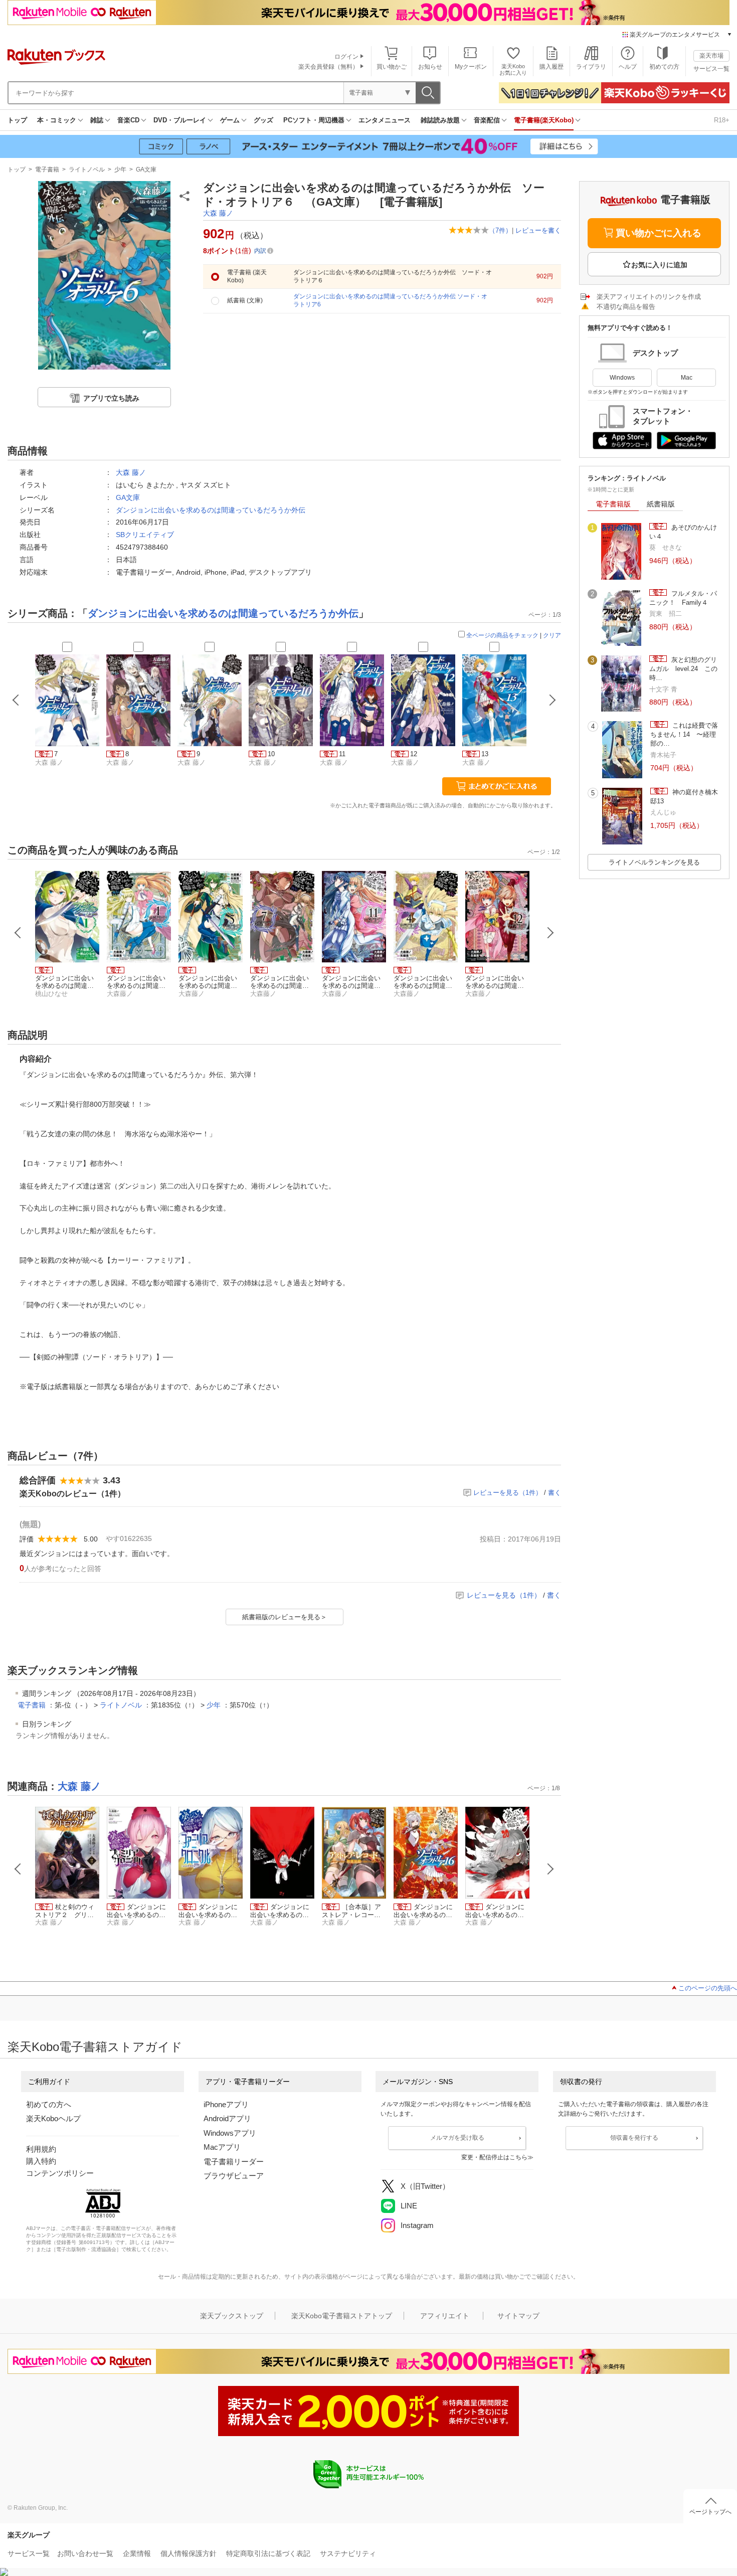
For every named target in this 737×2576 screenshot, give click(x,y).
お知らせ (430, 67)
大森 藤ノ (218, 213)
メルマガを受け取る (457, 2138)
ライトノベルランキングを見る (654, 862)
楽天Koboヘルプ (53, 2118)
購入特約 (41, 2161)
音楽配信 (487, 120)
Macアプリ (222, 2147)
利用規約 (41, 2149)
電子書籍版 (613, 504)
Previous (18, 933)
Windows (622, 378)
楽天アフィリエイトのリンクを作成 (649, 297)
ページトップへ (710, 2512)
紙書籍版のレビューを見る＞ (285, 1617)
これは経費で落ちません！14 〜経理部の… (684, 735)
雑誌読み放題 (440, 120)
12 (414, 754)
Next (550, 933)
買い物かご (392, 67)
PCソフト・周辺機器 (314, 120)
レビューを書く (538, 230)
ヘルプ (628, 67)
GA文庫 (146, 169)
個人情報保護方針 (189, 2553)
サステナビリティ (348, 2553)
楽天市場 (711, 56)
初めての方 (664, 67)
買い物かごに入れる (659, 233)
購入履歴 (551, 67)
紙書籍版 (661, 504)
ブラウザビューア (234, 2176)
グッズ (263, 120)
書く (555, 1493)
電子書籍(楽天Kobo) (544, 120)
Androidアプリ (227, 2118)
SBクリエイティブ (145, 535)
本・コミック (57, 120)
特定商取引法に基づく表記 (268, 2553)
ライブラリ (591, 67)
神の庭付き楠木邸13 (684, 797)
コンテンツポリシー (60, 2173)
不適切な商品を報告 (626, 307)
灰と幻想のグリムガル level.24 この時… (683, 669)
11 (342, 754)
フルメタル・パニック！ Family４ (683, 598)
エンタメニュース (385, 120)
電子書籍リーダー (234, 2162)
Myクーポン (471, 67)
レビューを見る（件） (508, 1493)
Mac (687, 378)
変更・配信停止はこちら (494, 2157)
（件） (500, 230)
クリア (552, 635)
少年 (120, 169)
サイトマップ (518, 2316)
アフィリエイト (445, 2316)
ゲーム (230, 120)
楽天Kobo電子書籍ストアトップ (342, 2316)
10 (271, 754)
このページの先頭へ (708, 1988)
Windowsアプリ (230, 2133)
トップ (17, 120)
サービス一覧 (711, 69)
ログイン (346, 57)
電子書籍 (47, 169)
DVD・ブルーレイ (180, 120)
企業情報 (137, 2553)
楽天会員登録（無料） (328, 67)
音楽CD (128, 120)
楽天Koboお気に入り (513, 69)
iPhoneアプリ (226, 2104)
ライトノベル (87, 169)
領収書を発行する (634, 2138)
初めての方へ (49, 2104)
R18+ (722, 120)
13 (485, 754)
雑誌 (97, 120)
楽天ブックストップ (232, 2316)
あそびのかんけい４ (683, 532)
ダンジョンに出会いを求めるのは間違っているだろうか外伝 (211, 510)
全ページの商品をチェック (502, 635)
